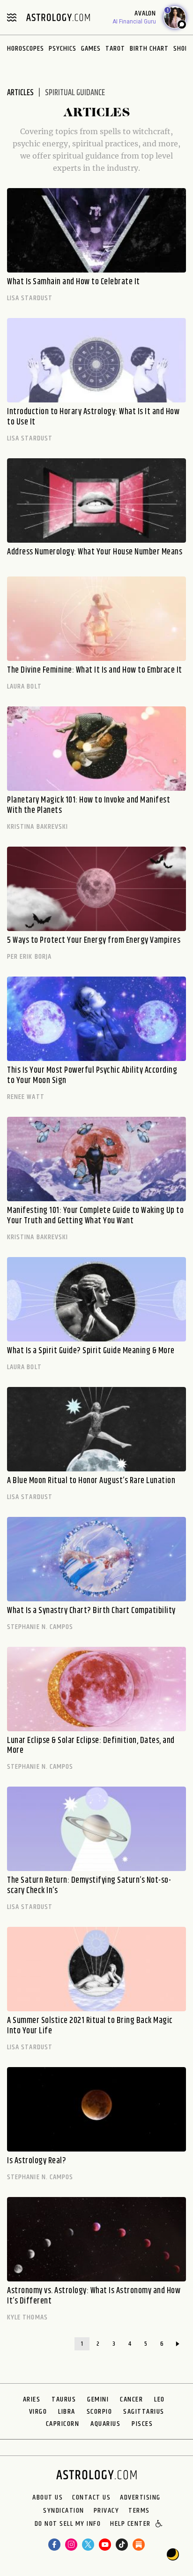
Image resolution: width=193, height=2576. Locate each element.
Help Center (130, 2524)
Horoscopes (26, 49)
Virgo (38, 2412)
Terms (139, 2511)
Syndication (64, 2511)
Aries (32, 2399)
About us (48, 2498)
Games (91, 49)
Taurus (64, 2399)
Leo (160, 2399)
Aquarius (105, 2424)
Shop (181, 49)
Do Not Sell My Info (68, 2524)
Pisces (142, 2424)
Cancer (131, 2399)
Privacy (107, 2511)
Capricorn (63, 2424)
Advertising (140, 2498)
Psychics (63, 49)
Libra (67, 2412)
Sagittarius (144, 2412)
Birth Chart (149, 49)
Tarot (115, 49)
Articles (20, 93)
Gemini (98, 2399)
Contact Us (91, 2498)
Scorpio (100, 2412)
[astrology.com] (58, 17)
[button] (160, 2524)
